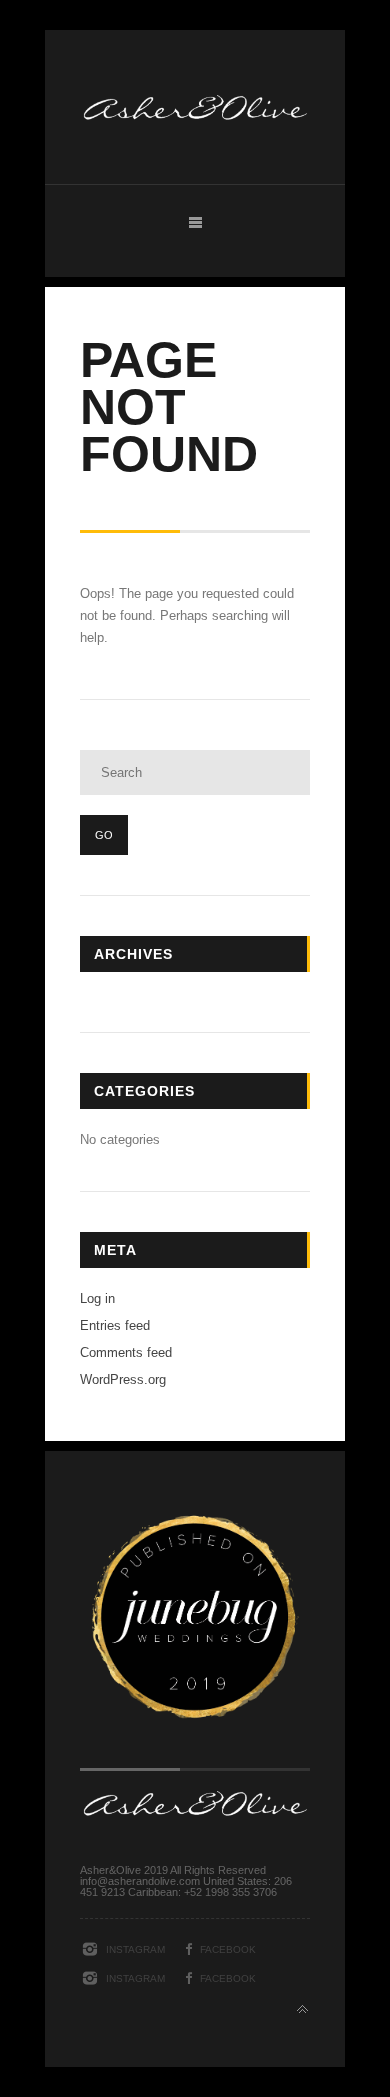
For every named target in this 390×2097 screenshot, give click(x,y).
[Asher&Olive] (195, 155)
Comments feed (126, 1352)
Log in (97, 1298)
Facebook (228, 1949)
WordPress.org (123, 1379)
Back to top (302, 2009)
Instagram (135, 1949)
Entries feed (115, 1325)
